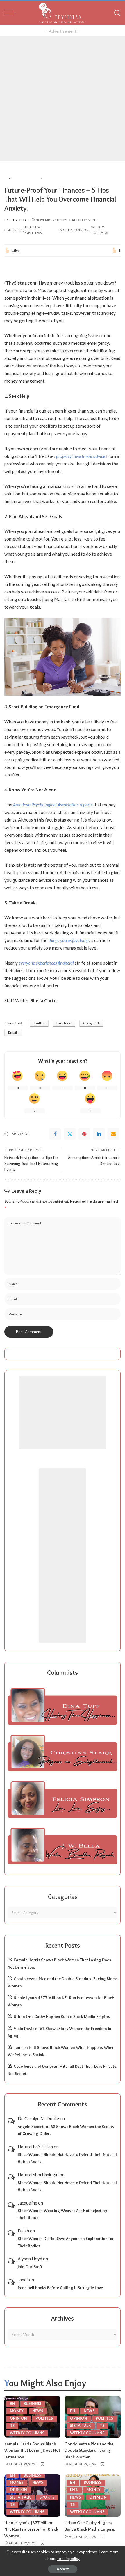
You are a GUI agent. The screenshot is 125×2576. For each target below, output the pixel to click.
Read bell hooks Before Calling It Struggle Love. (61, 2288)
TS (12, 2426)
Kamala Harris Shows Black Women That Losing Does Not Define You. (32, 2450)
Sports (47, 2497)
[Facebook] (55, 1134)
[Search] (117, 13)
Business (15, 230)
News (38, 2411)
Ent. (74, 2490)
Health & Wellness (33, 230)
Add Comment (84, 220)
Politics (44, 2418)
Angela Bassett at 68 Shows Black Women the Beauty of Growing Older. (66, 2130)
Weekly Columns (100, 230)
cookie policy (68, 2559)
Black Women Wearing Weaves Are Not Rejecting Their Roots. (63, 2214)
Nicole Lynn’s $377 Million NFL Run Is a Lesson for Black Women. (31, 2529)
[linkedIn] (99, 1134)
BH (12, 2404)
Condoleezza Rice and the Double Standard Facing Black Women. (89, 2450)
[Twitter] (70, 1134)
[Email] (113, 1134)
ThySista (19, 220)
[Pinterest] (84, 1134)
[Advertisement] (63, 99)
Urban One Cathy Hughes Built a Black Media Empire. (62, 2017)
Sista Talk (81, 2426)
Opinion (82, 230)
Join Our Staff (30, 2267)
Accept (63, 2569)
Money (66, 230)
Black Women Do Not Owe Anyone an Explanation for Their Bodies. (66, 2242)
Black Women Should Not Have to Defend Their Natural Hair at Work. (67, 2158)
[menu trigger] (12, 13)
